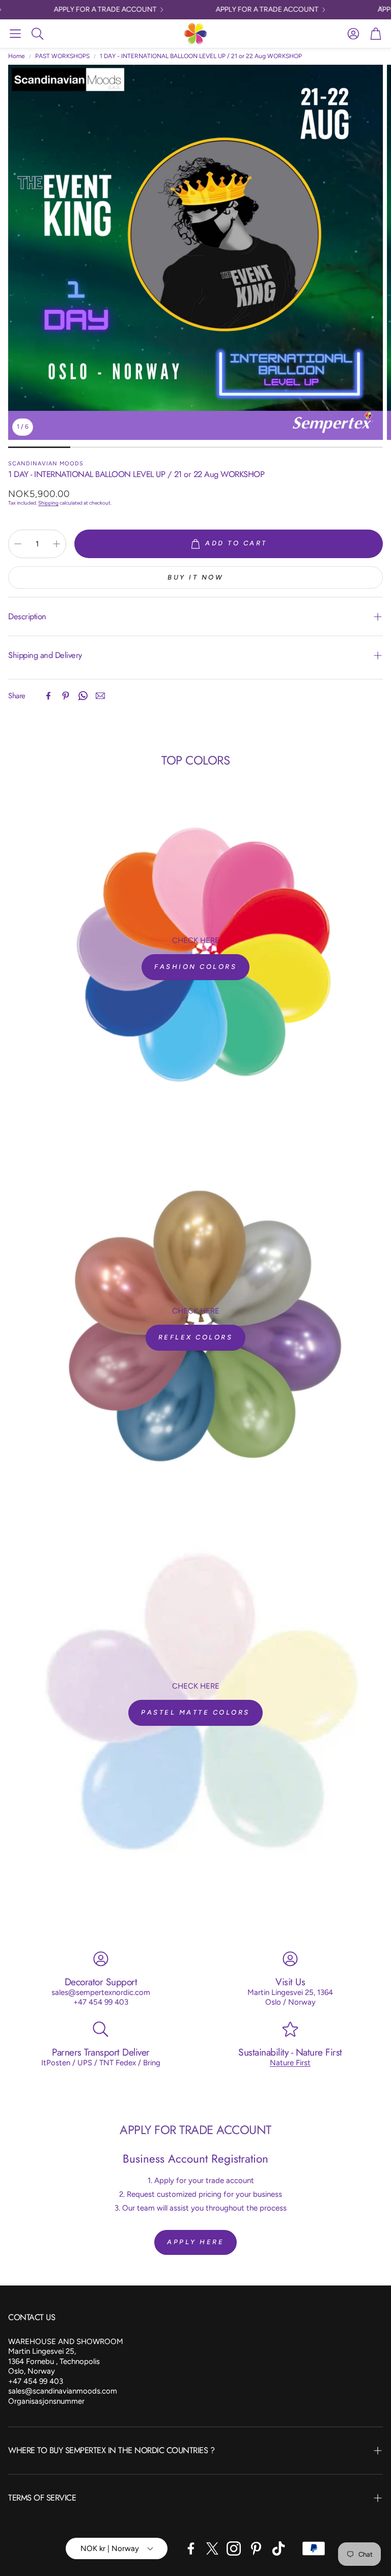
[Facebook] (48, 696)
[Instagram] (234, 2548)
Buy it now (195, 577)
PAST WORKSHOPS (62, 56)
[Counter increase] (57, 544)
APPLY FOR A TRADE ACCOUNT (89, 10)
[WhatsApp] (83, 696)
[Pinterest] (66, 696)
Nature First (290, 2063)
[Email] (100, 696)
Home (17, 56)
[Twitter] (212, 2548)
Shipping (48, 503)
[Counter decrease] (18, 544)
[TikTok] (278, 2548)
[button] (15, 34)
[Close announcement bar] (381, 8)
